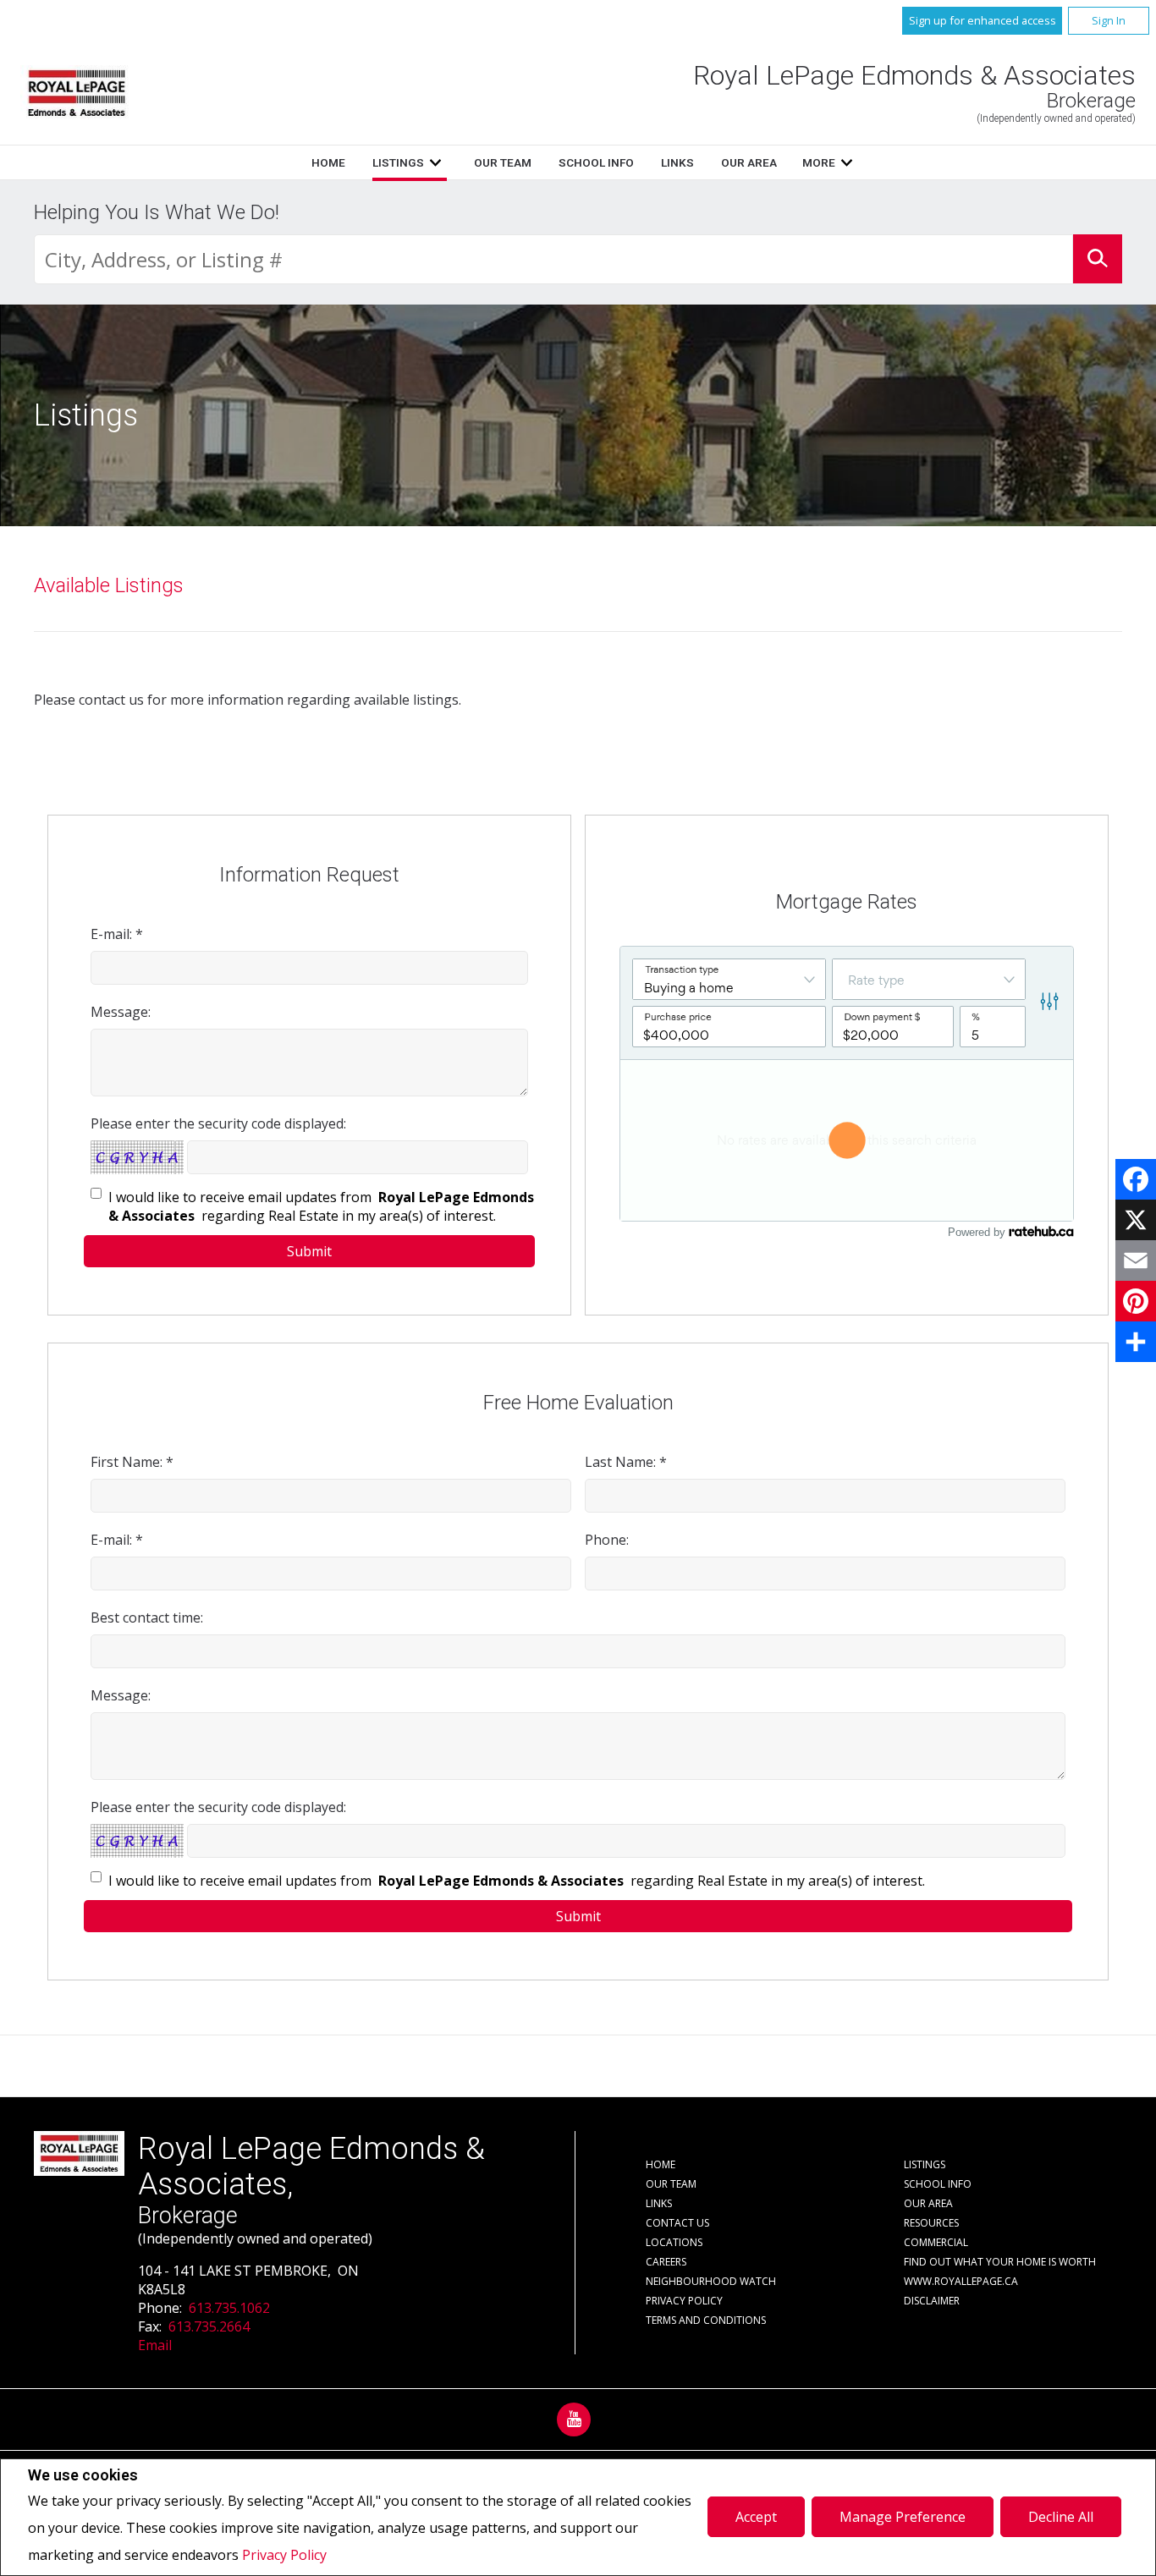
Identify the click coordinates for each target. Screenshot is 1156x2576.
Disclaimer (932, 2301)
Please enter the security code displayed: (218, 1123)
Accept (756, 2517)
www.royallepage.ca (961, 2281)
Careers (666, 2262)
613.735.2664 (209, 2326)
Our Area (749, 162)
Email (155, 2345)
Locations (674, 2242)
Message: (121, 1012)
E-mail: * (117, 934)
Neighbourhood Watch (711, 2281)
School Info (596, 162)
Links (677, 162)
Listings (398, 162)
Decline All (1061, 2517)
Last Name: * (626, 1462)
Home (328, 162)
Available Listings (109, 585)
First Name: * (132, 1462)
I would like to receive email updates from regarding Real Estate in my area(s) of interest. (321, 1206)
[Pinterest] (1136, 1301)
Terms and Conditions (706, 2320)
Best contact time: (147, 1618)
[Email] (1136, 1261)
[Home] (77, 93)
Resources (931, 2223)
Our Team (503, 162)
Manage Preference (903, 2517)
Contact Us (677, 2223)
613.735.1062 (229, 2308)
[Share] (1136, 1342)
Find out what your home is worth (1000, 2262)
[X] (1136, 1220)
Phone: (607, 1540)
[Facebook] (1136, 1179)
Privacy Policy (284, 2555)
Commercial (936, 2242)
